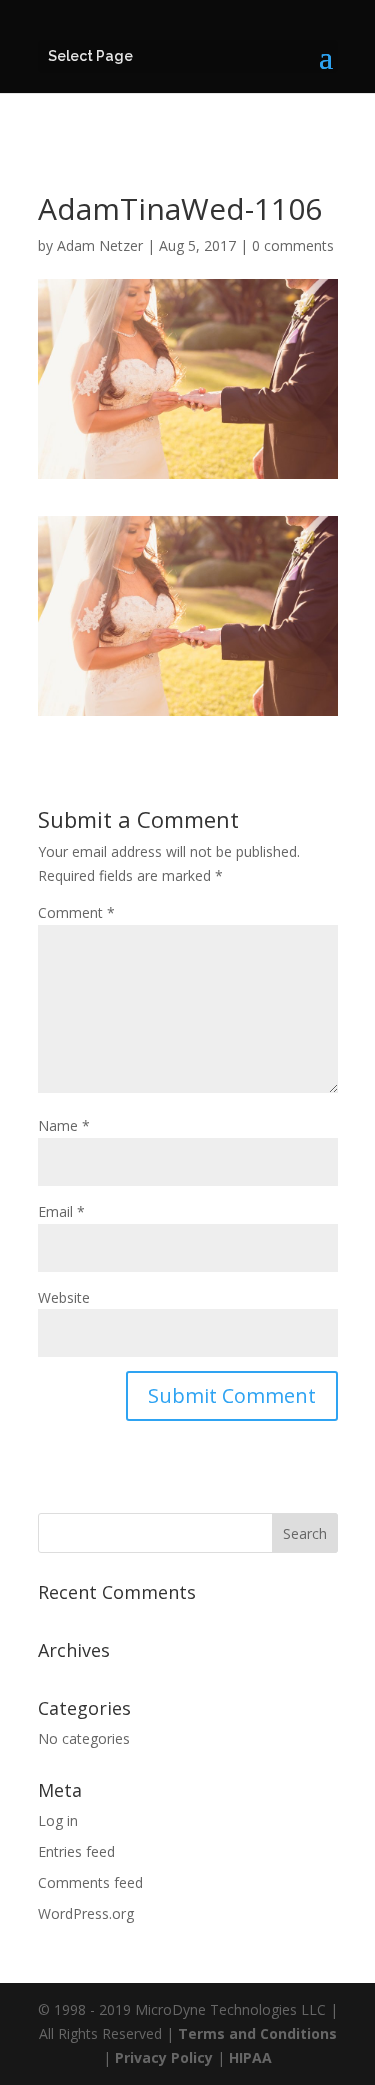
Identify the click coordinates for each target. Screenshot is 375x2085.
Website (64, 1297)
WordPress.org (86, 1913)
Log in (58, 1820)
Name (64, 1125)
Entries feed (76, 1851)
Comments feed (90, 1882)
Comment (76, 912)
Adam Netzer (100, 245)
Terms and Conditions (257, 2033)
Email (61, 1211)
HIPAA (250, 2057)
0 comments (293, 245)
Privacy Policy (164, 2057)
